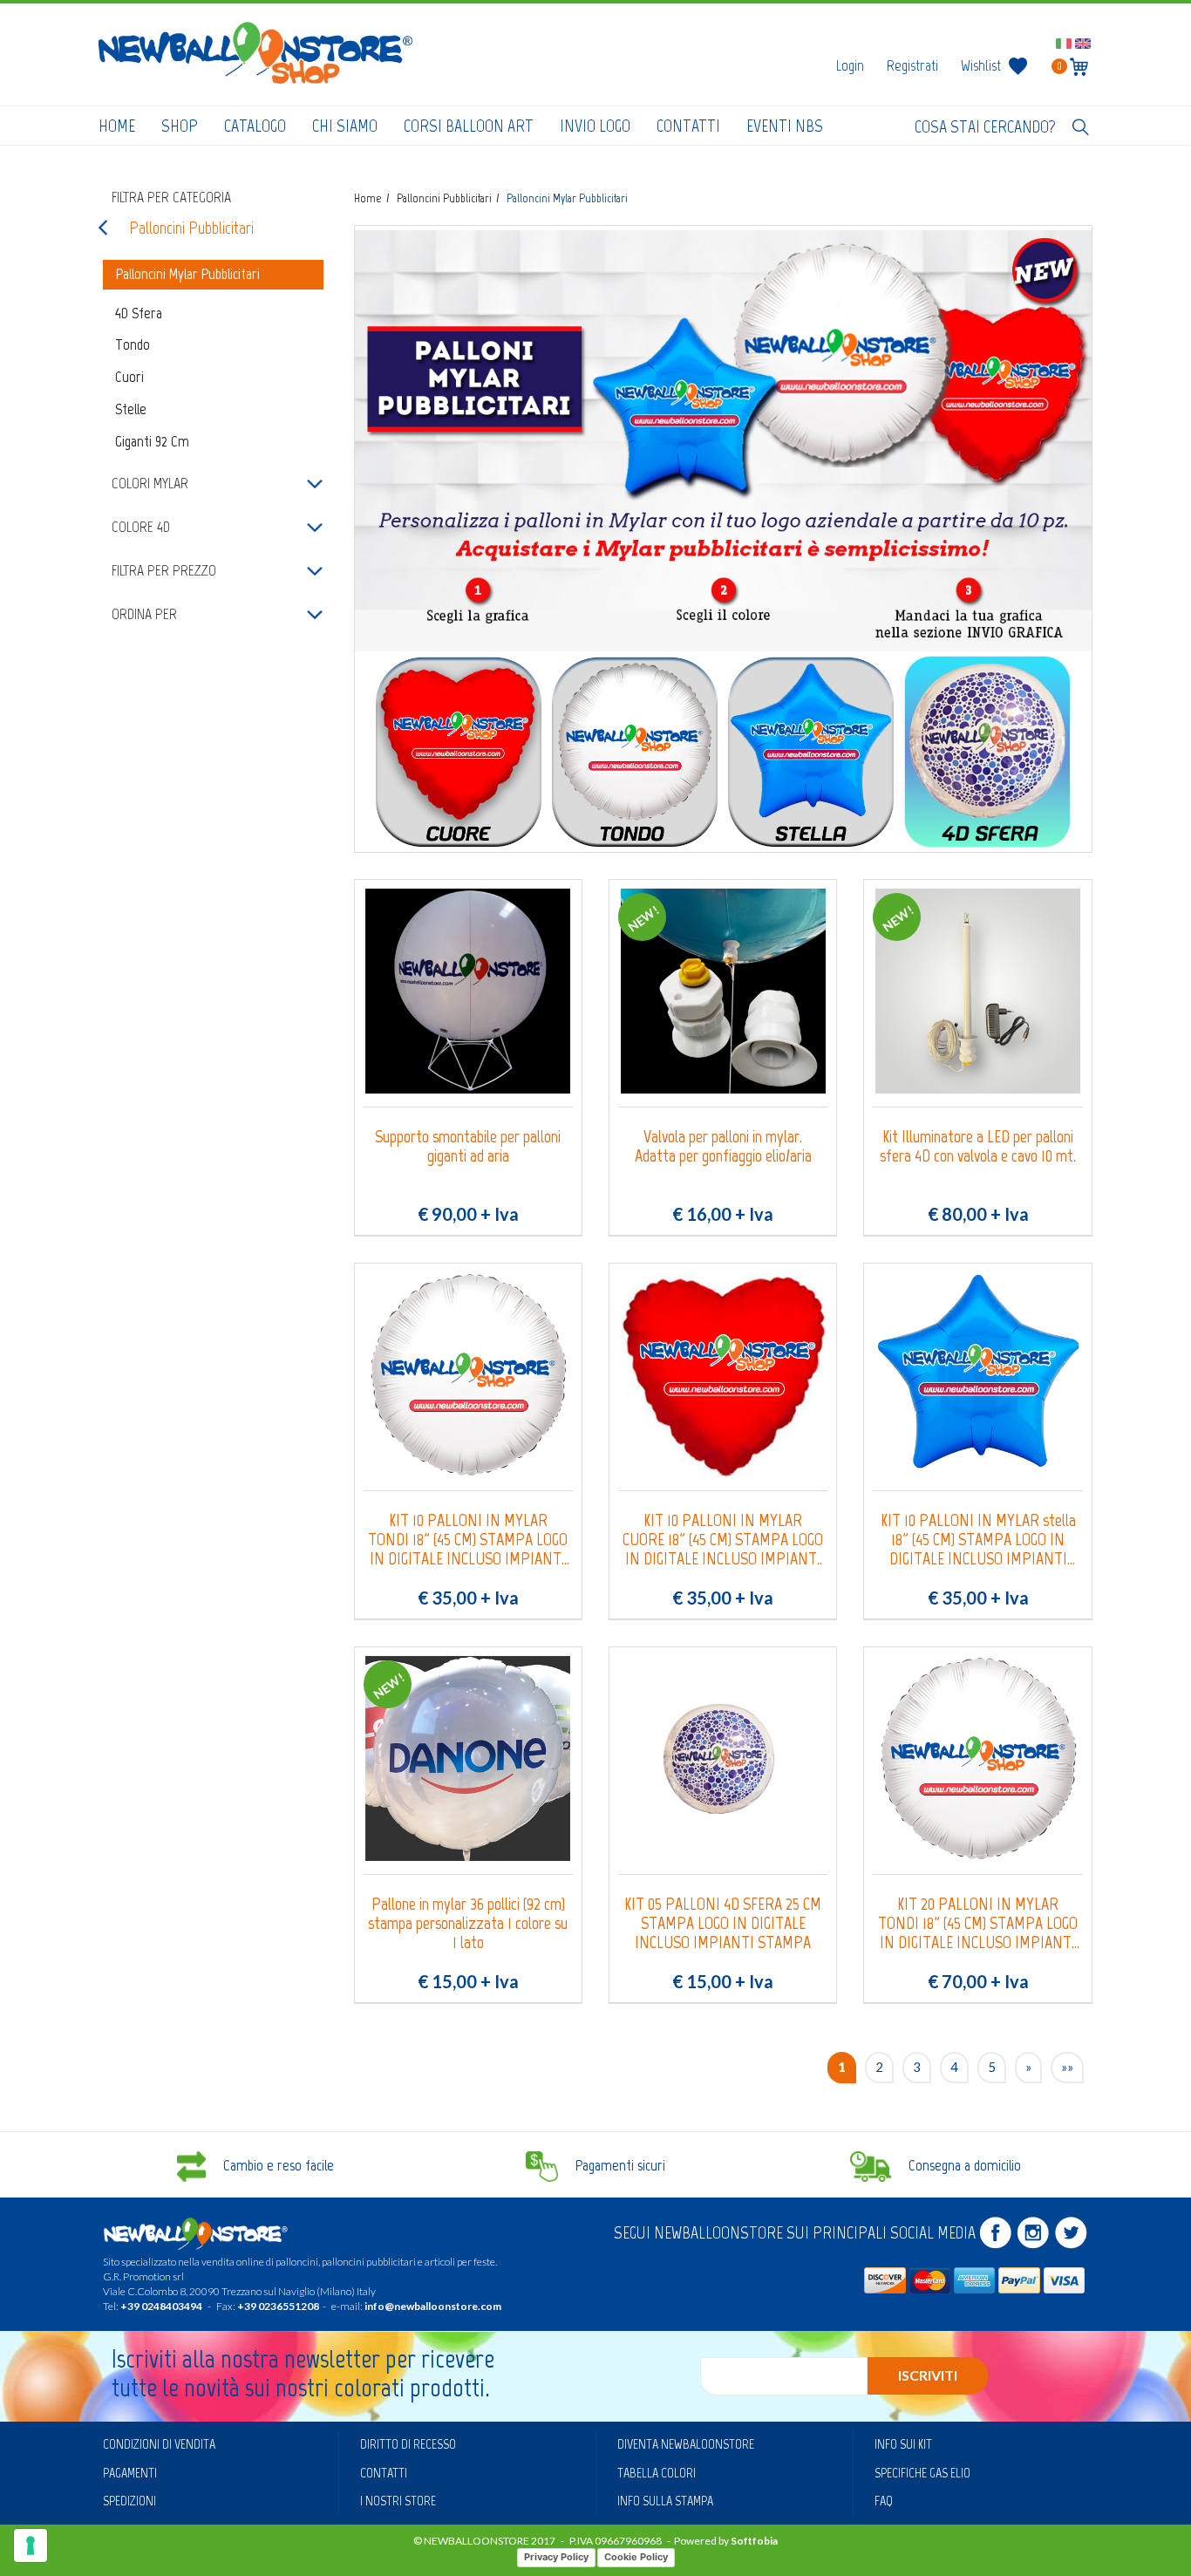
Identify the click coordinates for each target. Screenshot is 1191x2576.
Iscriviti (928, 2375)
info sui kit (903, 2444)
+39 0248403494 (161, 2306)
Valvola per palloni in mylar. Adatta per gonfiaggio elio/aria (723, 1146)
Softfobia (754, 2541)
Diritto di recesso (408, 2444)
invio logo (595, 126)
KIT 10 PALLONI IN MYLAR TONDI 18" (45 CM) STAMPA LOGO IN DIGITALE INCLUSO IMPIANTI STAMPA (468, 1539)
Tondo (133, 344)
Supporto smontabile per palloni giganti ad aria (468, 1146)
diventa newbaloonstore (686, 2444)
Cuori (129, 377)
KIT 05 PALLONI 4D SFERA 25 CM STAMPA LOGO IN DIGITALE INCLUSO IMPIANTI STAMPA (723, 1923)
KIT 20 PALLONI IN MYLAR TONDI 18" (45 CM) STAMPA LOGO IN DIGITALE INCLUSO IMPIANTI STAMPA (978, 1923)
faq (884, 2501)
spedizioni (129, 2501)
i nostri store (398, 2501)
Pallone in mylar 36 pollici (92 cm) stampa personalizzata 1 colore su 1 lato (468, 1923)
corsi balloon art (469, 126)
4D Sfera (139, 313)
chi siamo (345, 126)
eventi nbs (785, 126)
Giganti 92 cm (152, 441)
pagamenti (130, 2473)
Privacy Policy (556, 2557)
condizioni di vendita (159, 2444)
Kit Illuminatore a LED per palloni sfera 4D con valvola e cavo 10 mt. (978, 1146)
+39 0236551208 (278, 2306)
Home (117, 126)
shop (180, 126)
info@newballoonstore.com (433, 2306)
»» (1067, 2067)
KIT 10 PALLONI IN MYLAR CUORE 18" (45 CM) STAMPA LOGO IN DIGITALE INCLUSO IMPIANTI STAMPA (723, 1539)
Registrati (912, 65)
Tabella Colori (657, 2473)
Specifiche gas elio (922, 2473)
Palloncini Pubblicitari (191, 228)
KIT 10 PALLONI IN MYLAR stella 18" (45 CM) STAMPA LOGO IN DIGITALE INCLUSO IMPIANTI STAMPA (978, 1539)
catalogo (255, 126)
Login (850, 65)
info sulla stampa (665, 2501)
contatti (688, 126)
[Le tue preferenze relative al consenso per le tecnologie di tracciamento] (31, 2545)
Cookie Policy (636, 2557)
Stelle (131, 409)
